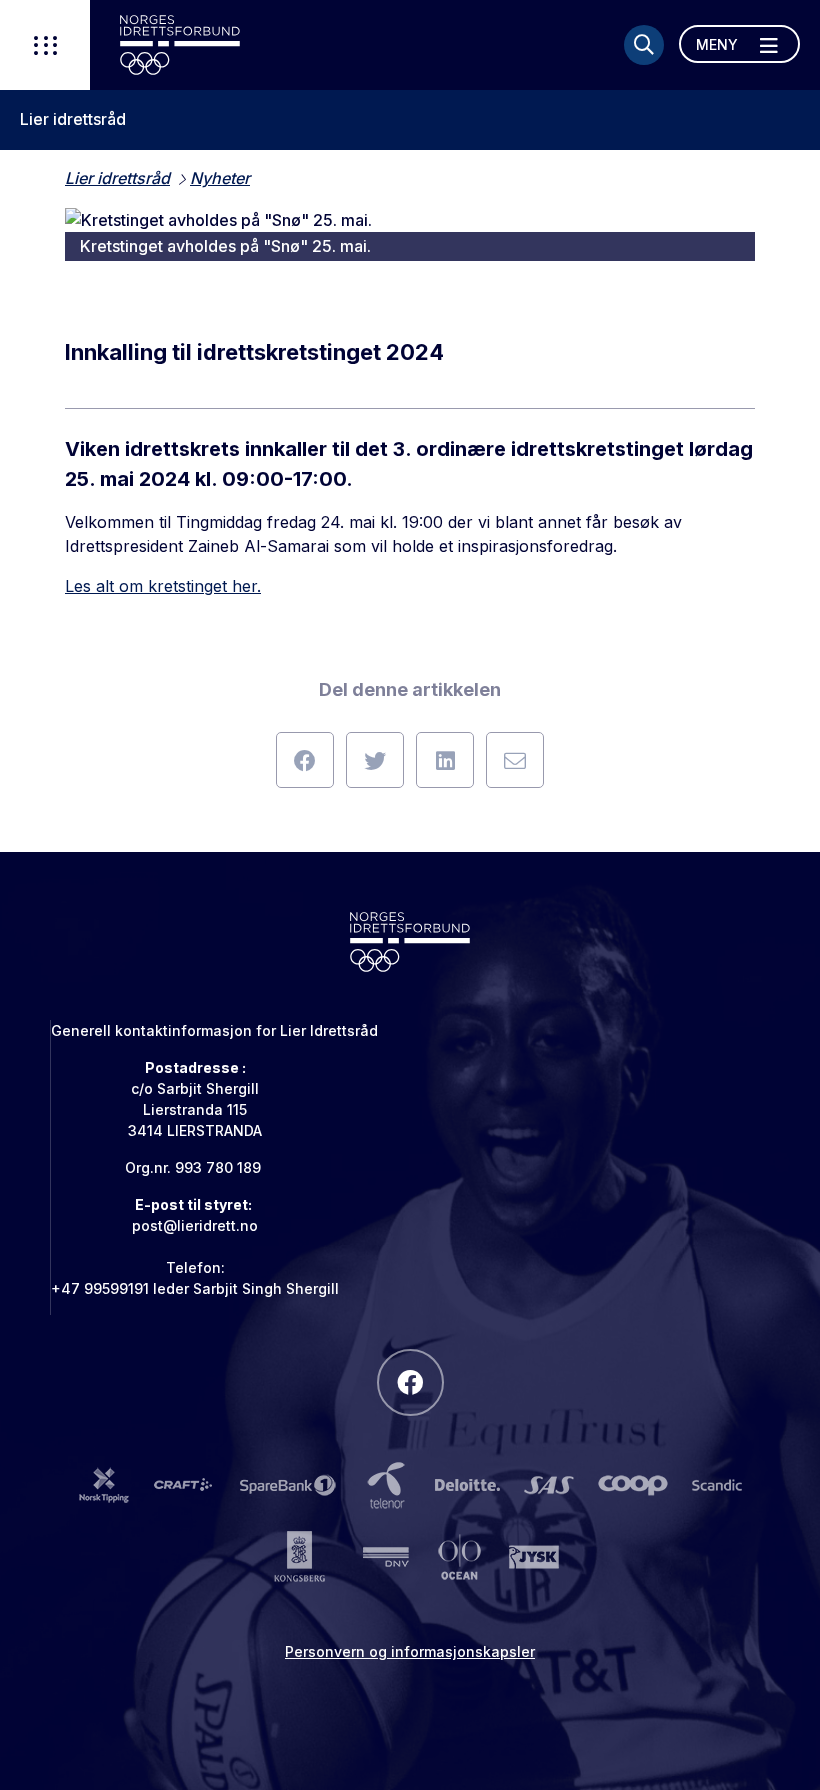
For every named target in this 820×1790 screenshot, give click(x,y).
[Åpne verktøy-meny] (45, 45)
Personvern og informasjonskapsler (410, 1651)
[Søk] (644, 45)
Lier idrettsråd (73, 119)
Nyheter (220, 178)
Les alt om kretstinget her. (163, 586)
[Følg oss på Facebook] (410, 1382)
